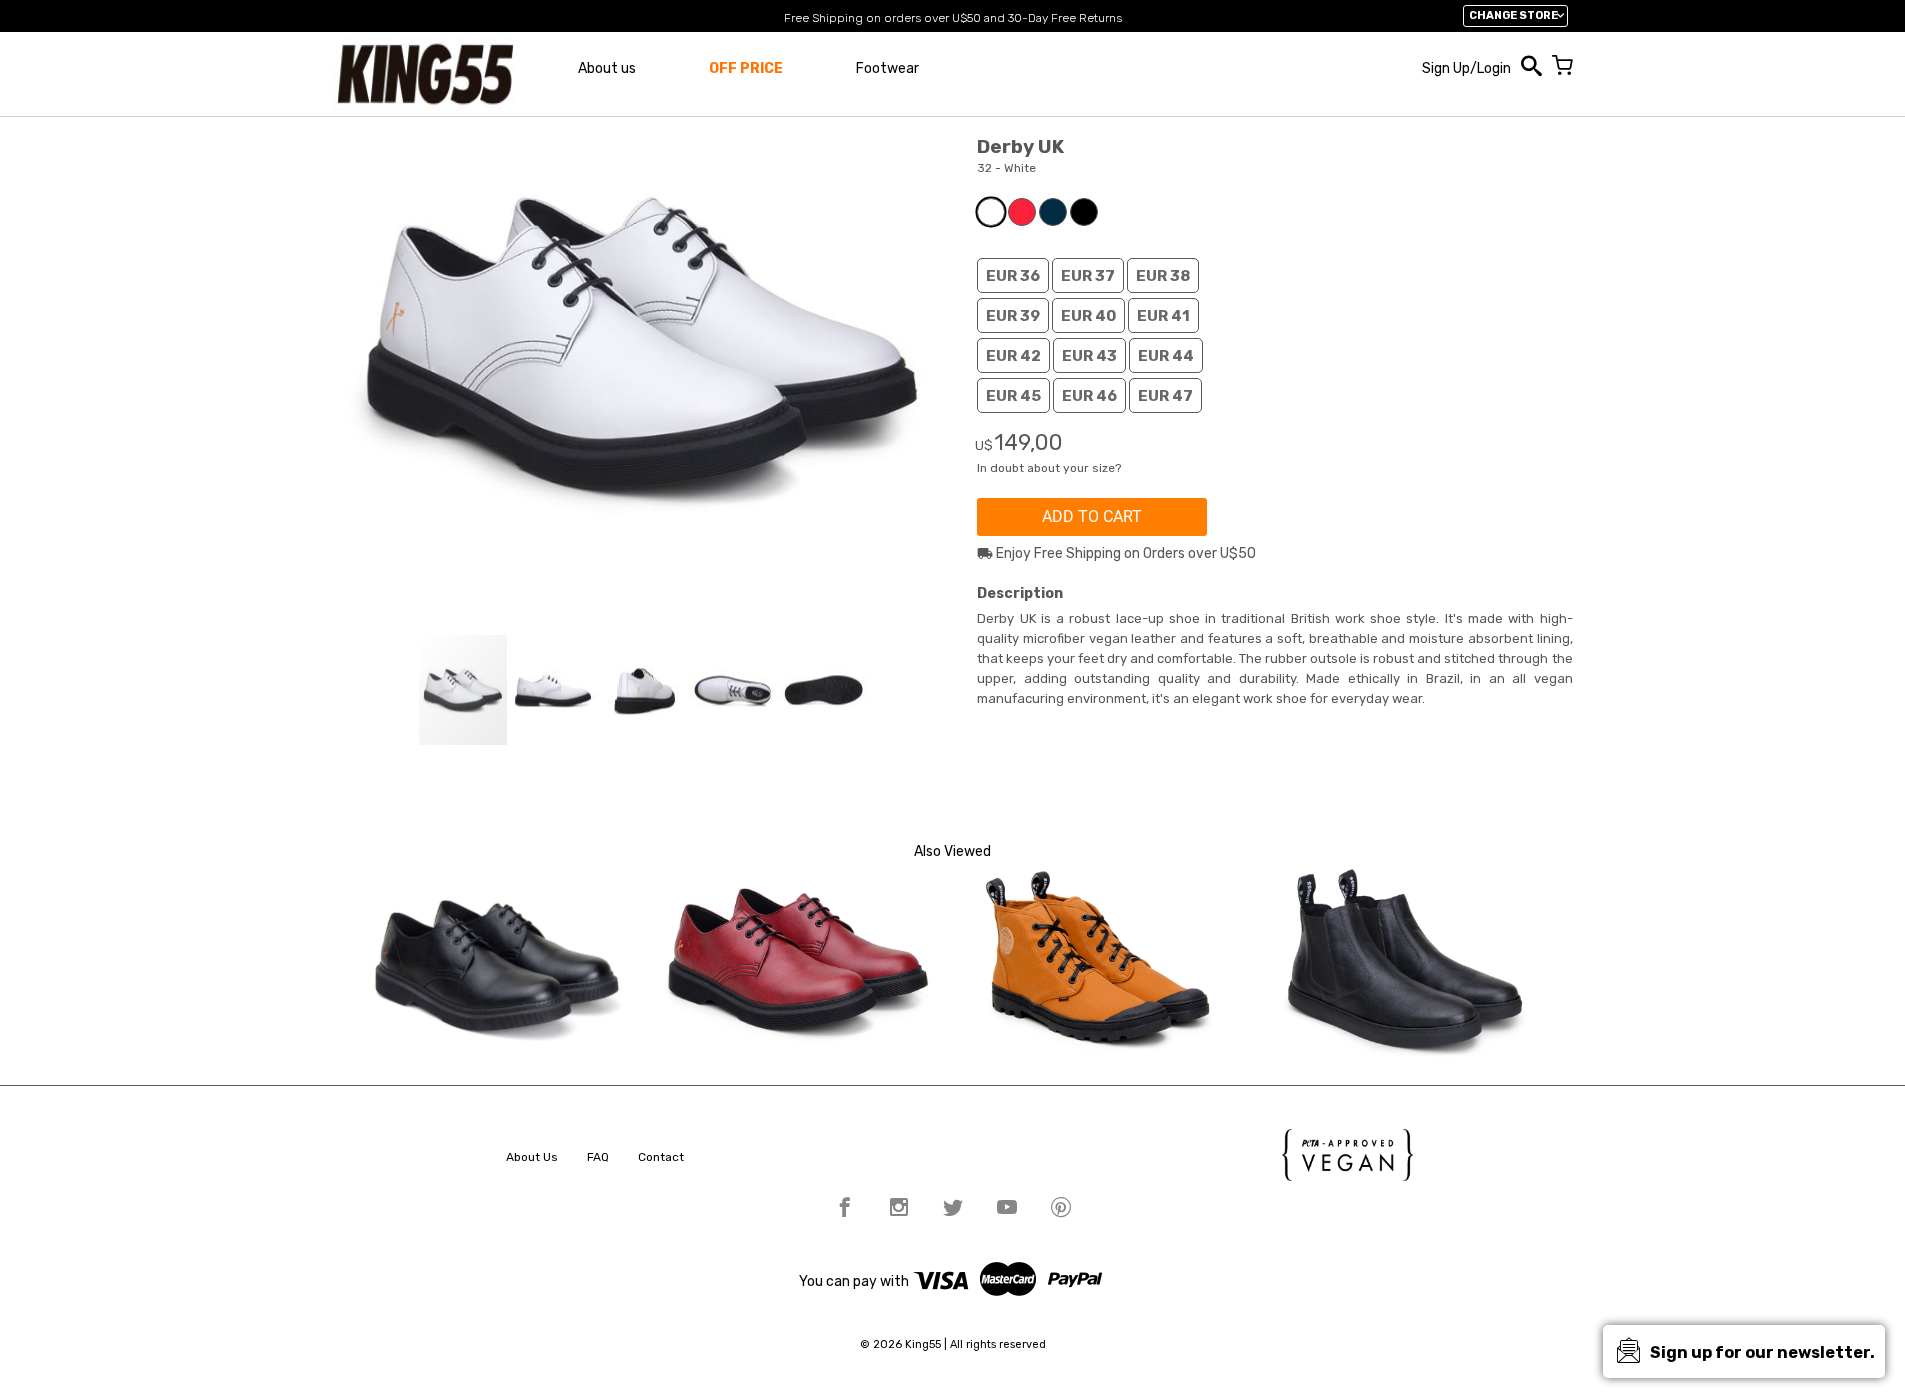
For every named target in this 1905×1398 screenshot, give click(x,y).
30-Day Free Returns (1065, 18)
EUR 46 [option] (1089, 396)
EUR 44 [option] (1166, 356)
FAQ (598, 1157)
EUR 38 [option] (1163, 276)
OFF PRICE (746, 68)
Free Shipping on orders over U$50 (882, 18)
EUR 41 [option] (1163, 316)
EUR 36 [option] (1013, 276)
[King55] (425, 74)
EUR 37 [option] (1088, 276)
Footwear (887, 68)
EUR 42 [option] (1013, 356)
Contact (661, 1157)
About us (607, 68)
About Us (532, 1157)
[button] (554, 690)
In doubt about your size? (1049, 468)
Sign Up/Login (1466, 68)
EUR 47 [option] (1165, 396)
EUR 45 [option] (1013, 396)
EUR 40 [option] (1088, 316)
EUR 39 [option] (1013, 316)
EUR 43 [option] (1089, 356)
